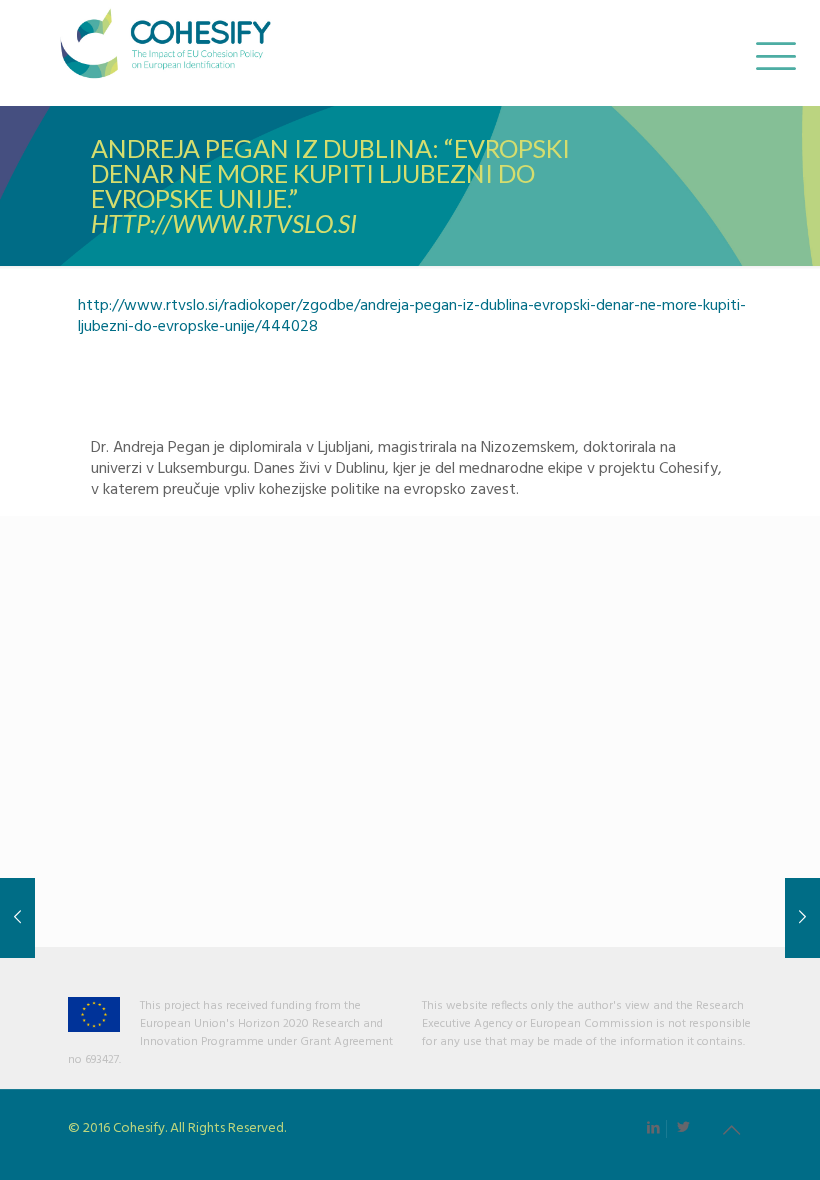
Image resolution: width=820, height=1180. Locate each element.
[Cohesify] (165, 52)
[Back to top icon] (731, 1132)
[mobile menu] (773, 53)
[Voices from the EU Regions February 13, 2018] (802, 918)
